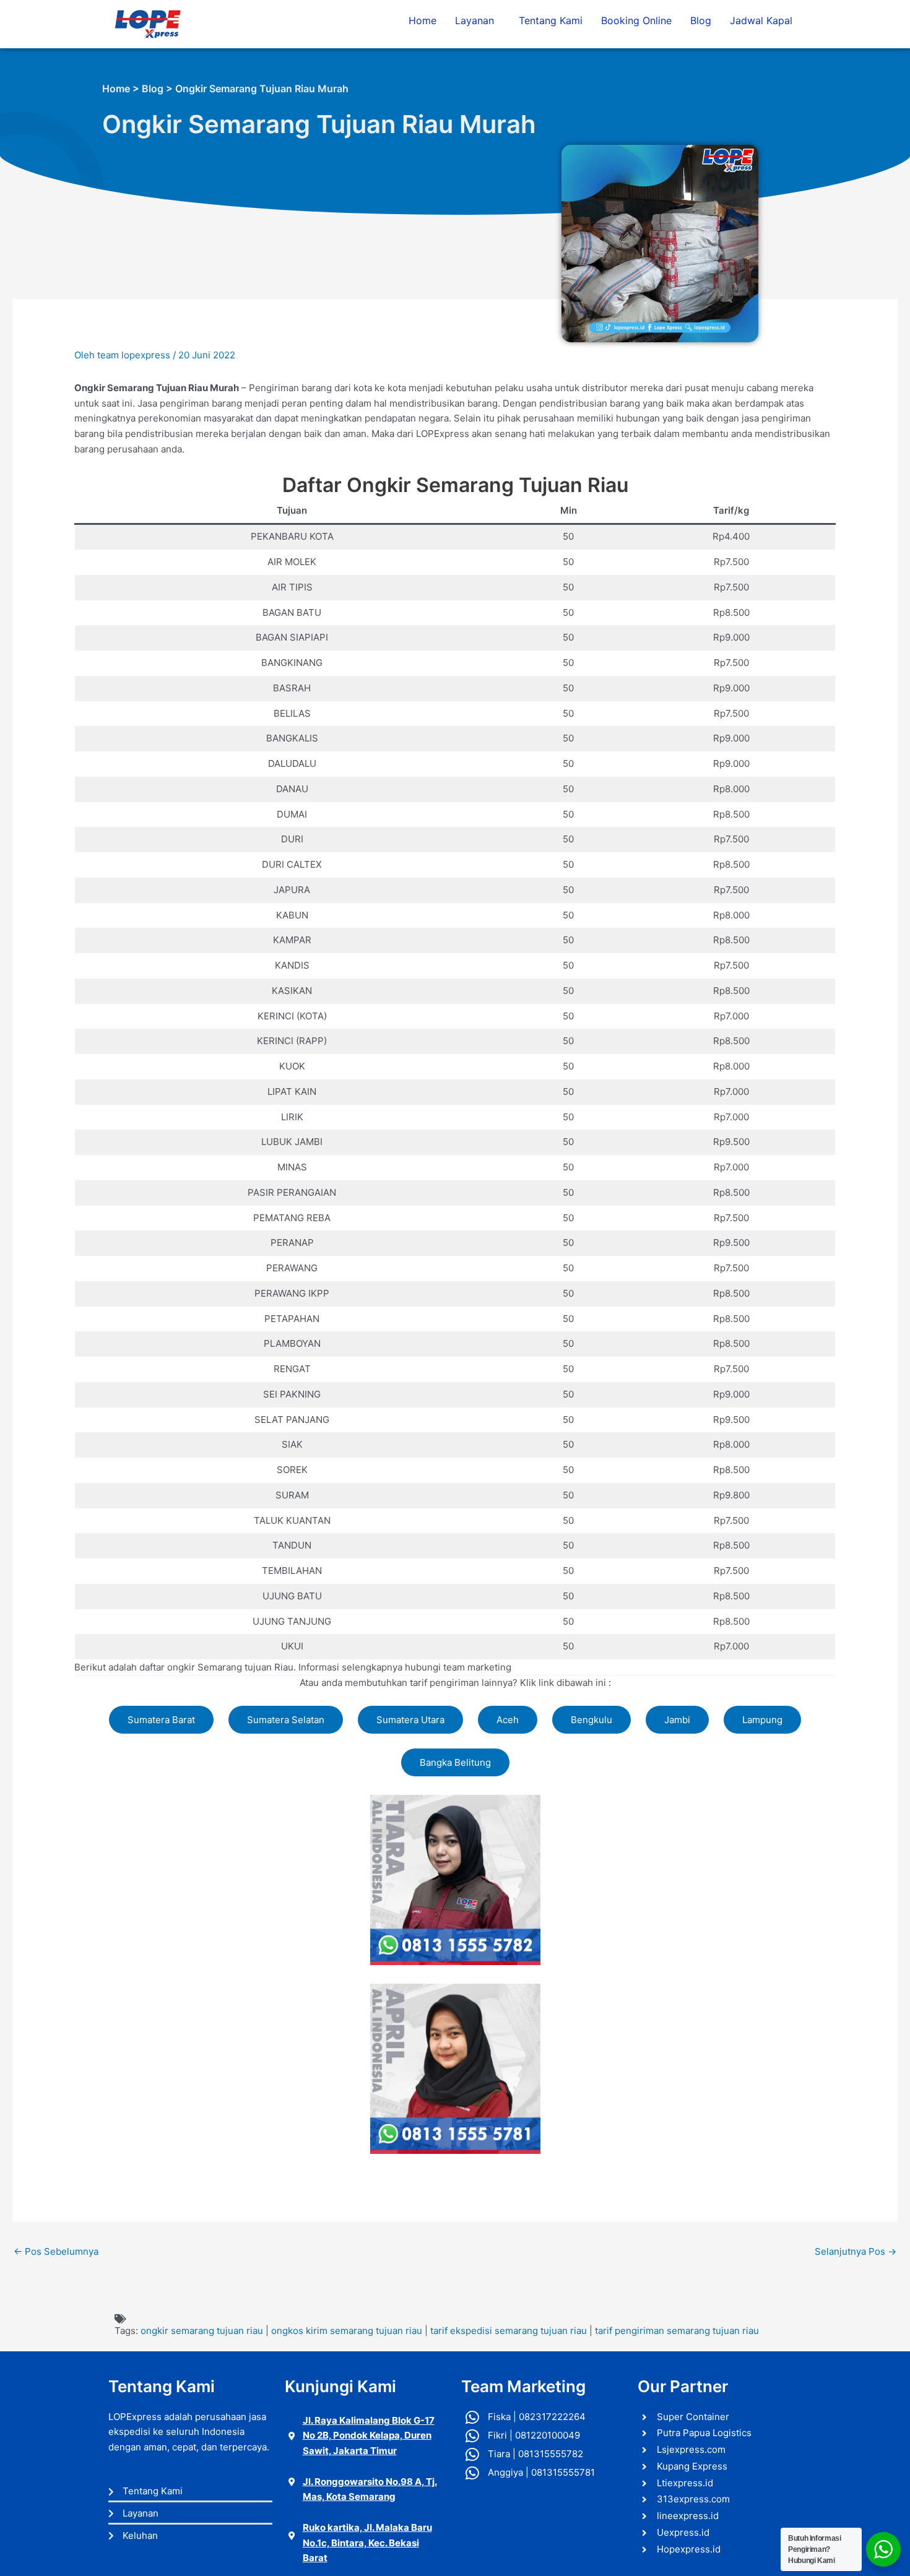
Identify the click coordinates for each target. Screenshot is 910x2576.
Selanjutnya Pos (856, 2251)
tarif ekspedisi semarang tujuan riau (509, 2331)
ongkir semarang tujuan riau (202, 2331)
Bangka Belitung (455, 1762)
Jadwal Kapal (761, 20)
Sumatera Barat (161, 1720)
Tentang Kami (551, 20)
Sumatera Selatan (286, 1720)
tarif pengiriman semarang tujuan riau (677, 2331)
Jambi (677, 1720)
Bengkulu (591, 1720)
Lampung (762, 1720)
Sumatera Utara (410, 1720)
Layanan (474, 20)
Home (422, 20)
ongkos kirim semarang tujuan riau (347, 2331)
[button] (478, 20)
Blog (701, 20)
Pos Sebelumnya (56, 2251)
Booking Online (636, 20)
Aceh (508, 1720)
